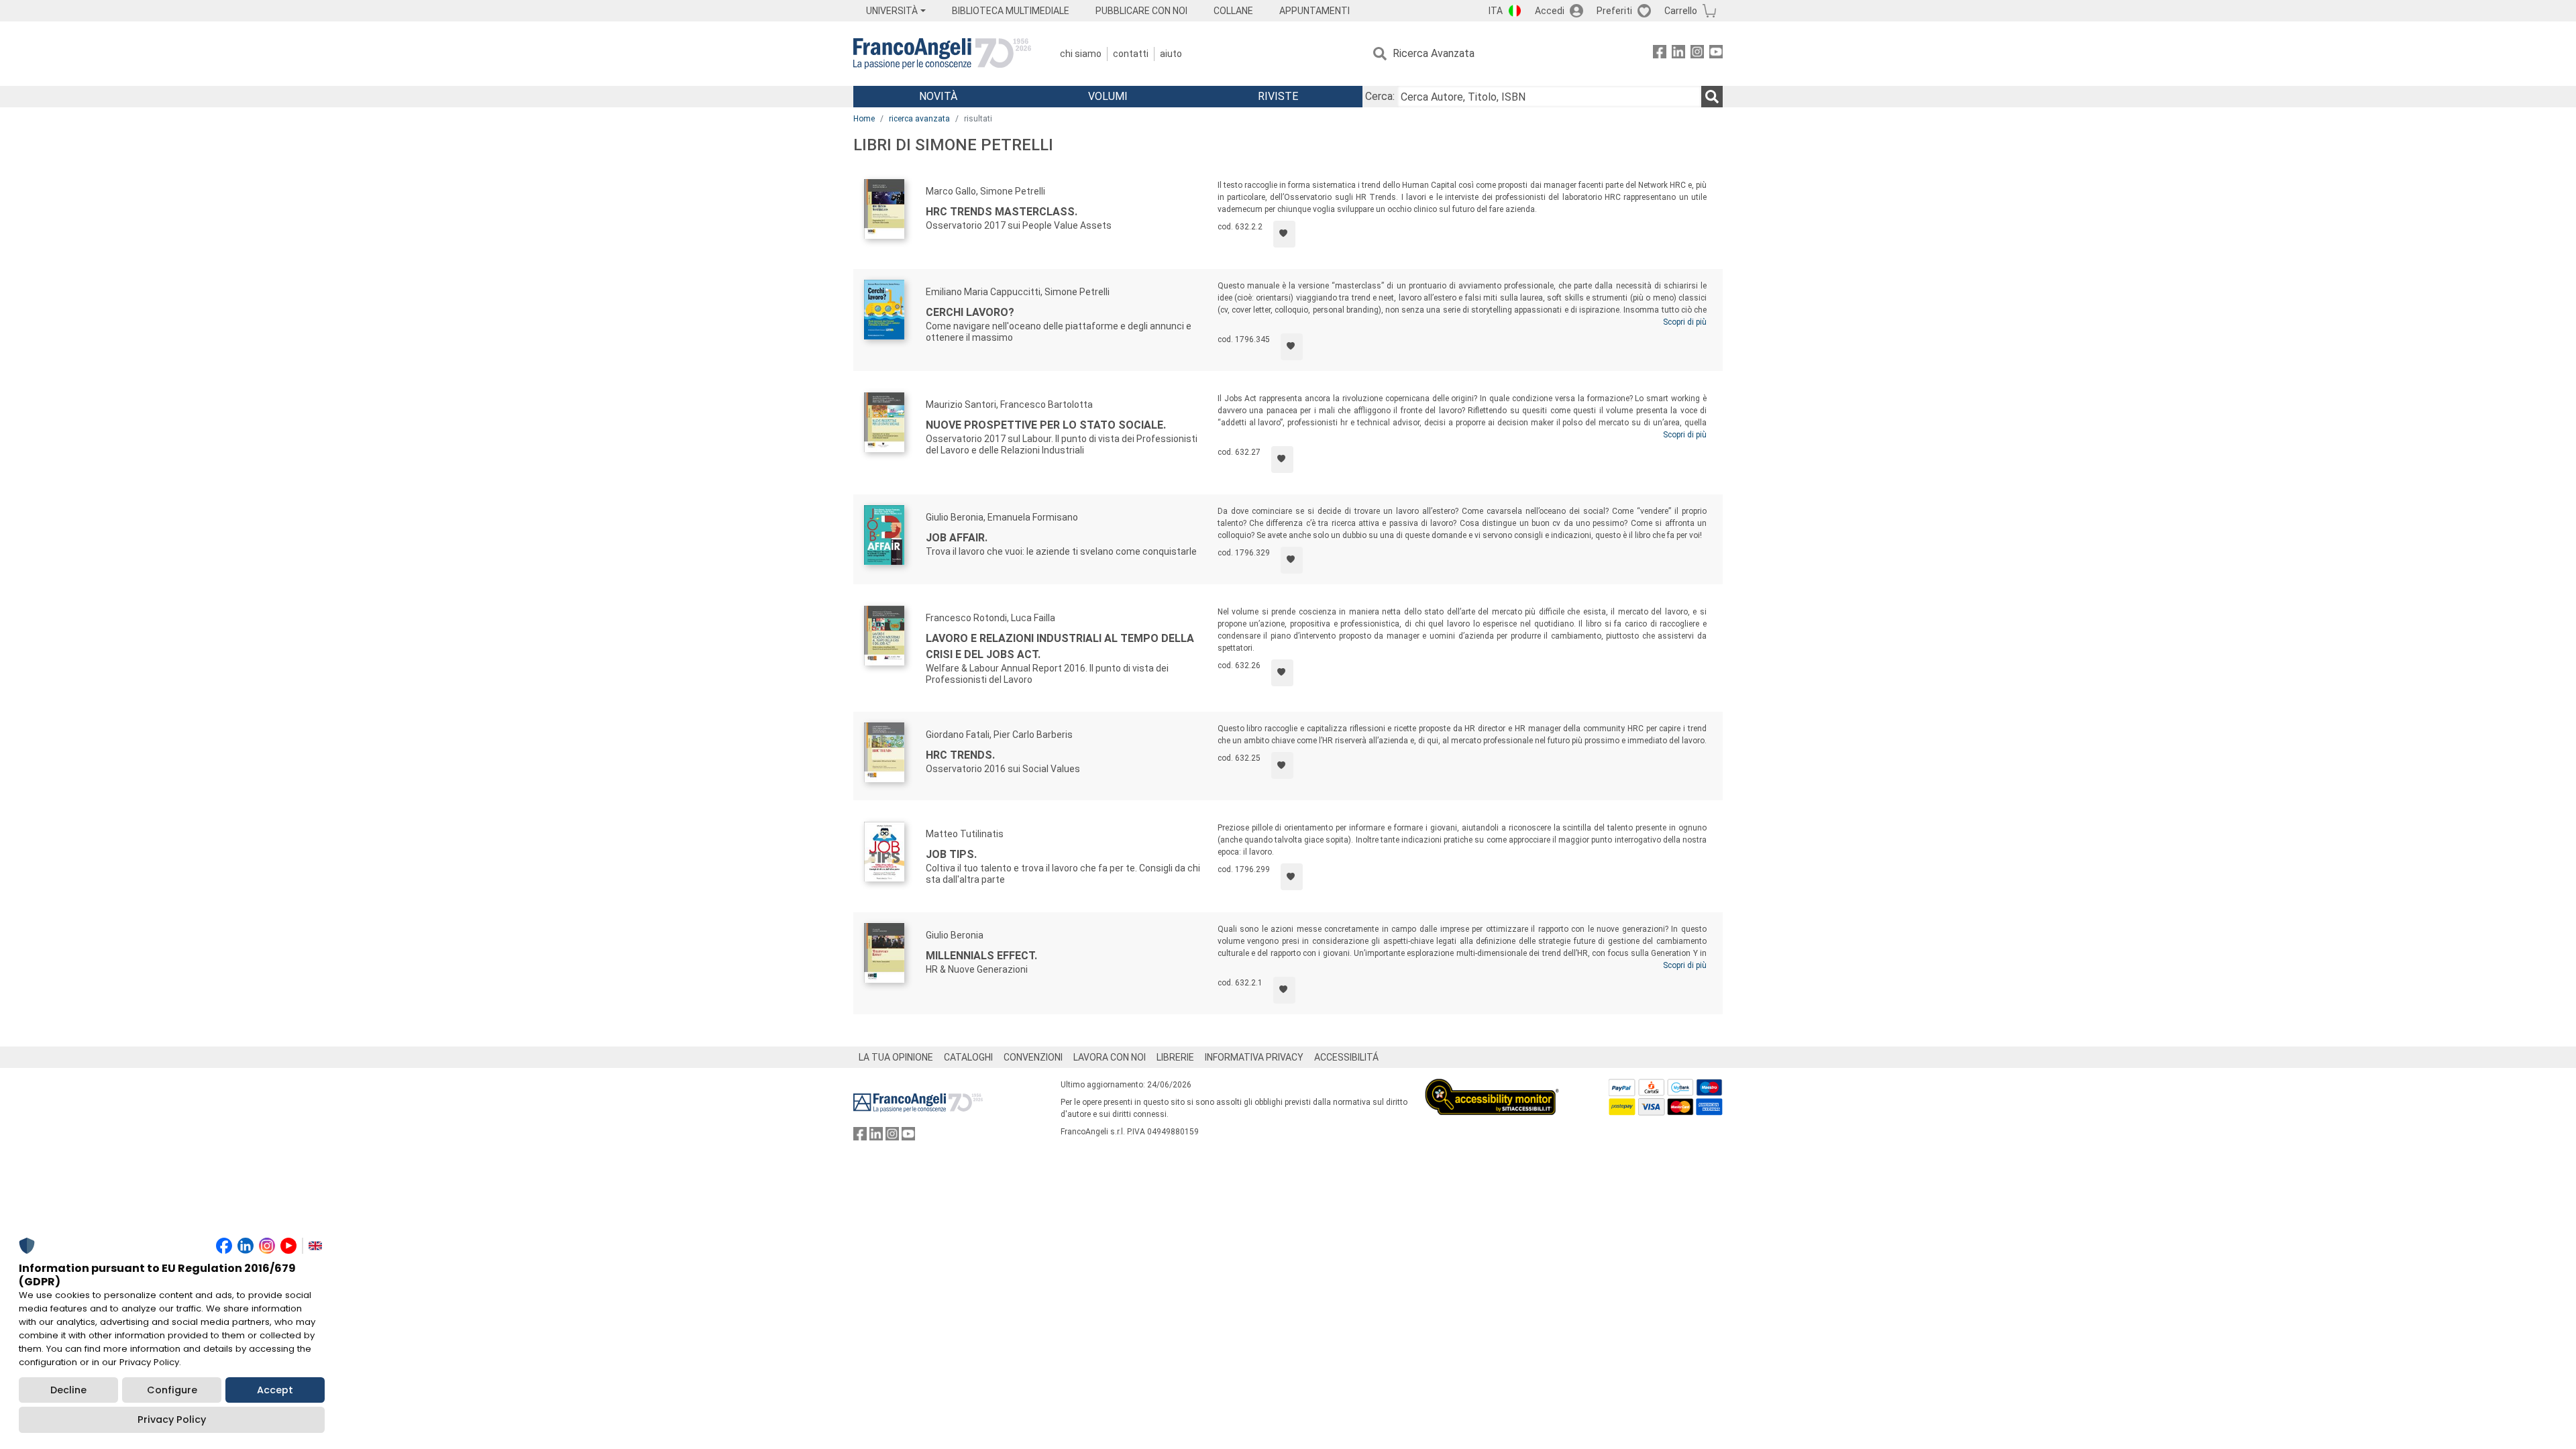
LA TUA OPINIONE (896, 1057)
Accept (275, 1390)
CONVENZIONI (1033, 1057)
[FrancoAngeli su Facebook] (1660, 54)
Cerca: (1380, 96)
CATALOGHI (968, 1057)
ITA (1496, 11)
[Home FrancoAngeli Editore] (942, 54)
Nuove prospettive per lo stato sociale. (1046, 425)
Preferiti (1614, 11)
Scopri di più (1685, 322)
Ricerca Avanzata (1434, 53)
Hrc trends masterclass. (1002, 212)
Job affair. (957, 538)
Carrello (1681, 11)
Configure (172, 1390)
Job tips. (951, 854)
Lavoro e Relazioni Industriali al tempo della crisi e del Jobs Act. (1060, 646)
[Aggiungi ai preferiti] (1284, 234)
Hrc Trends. (960, 755)
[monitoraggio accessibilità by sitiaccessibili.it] (1492, 1086)
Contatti (1131, 54)
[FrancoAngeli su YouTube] (1716, 54)
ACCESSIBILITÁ (1346, 1057)
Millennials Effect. (981, 956)
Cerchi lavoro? (970, 312)
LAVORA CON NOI (1110, 1057)
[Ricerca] (1712, 97)
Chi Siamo (1081, 54)
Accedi (1550, 11)
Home (864, 119)
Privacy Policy (172, 1419)
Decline (68, 1390)
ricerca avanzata (919, 119)
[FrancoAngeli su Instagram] (1697, 54)
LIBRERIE (1175, 1057)
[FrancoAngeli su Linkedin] (1678, 54)
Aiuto (1171, 54)
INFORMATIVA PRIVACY (1254, 1057)
